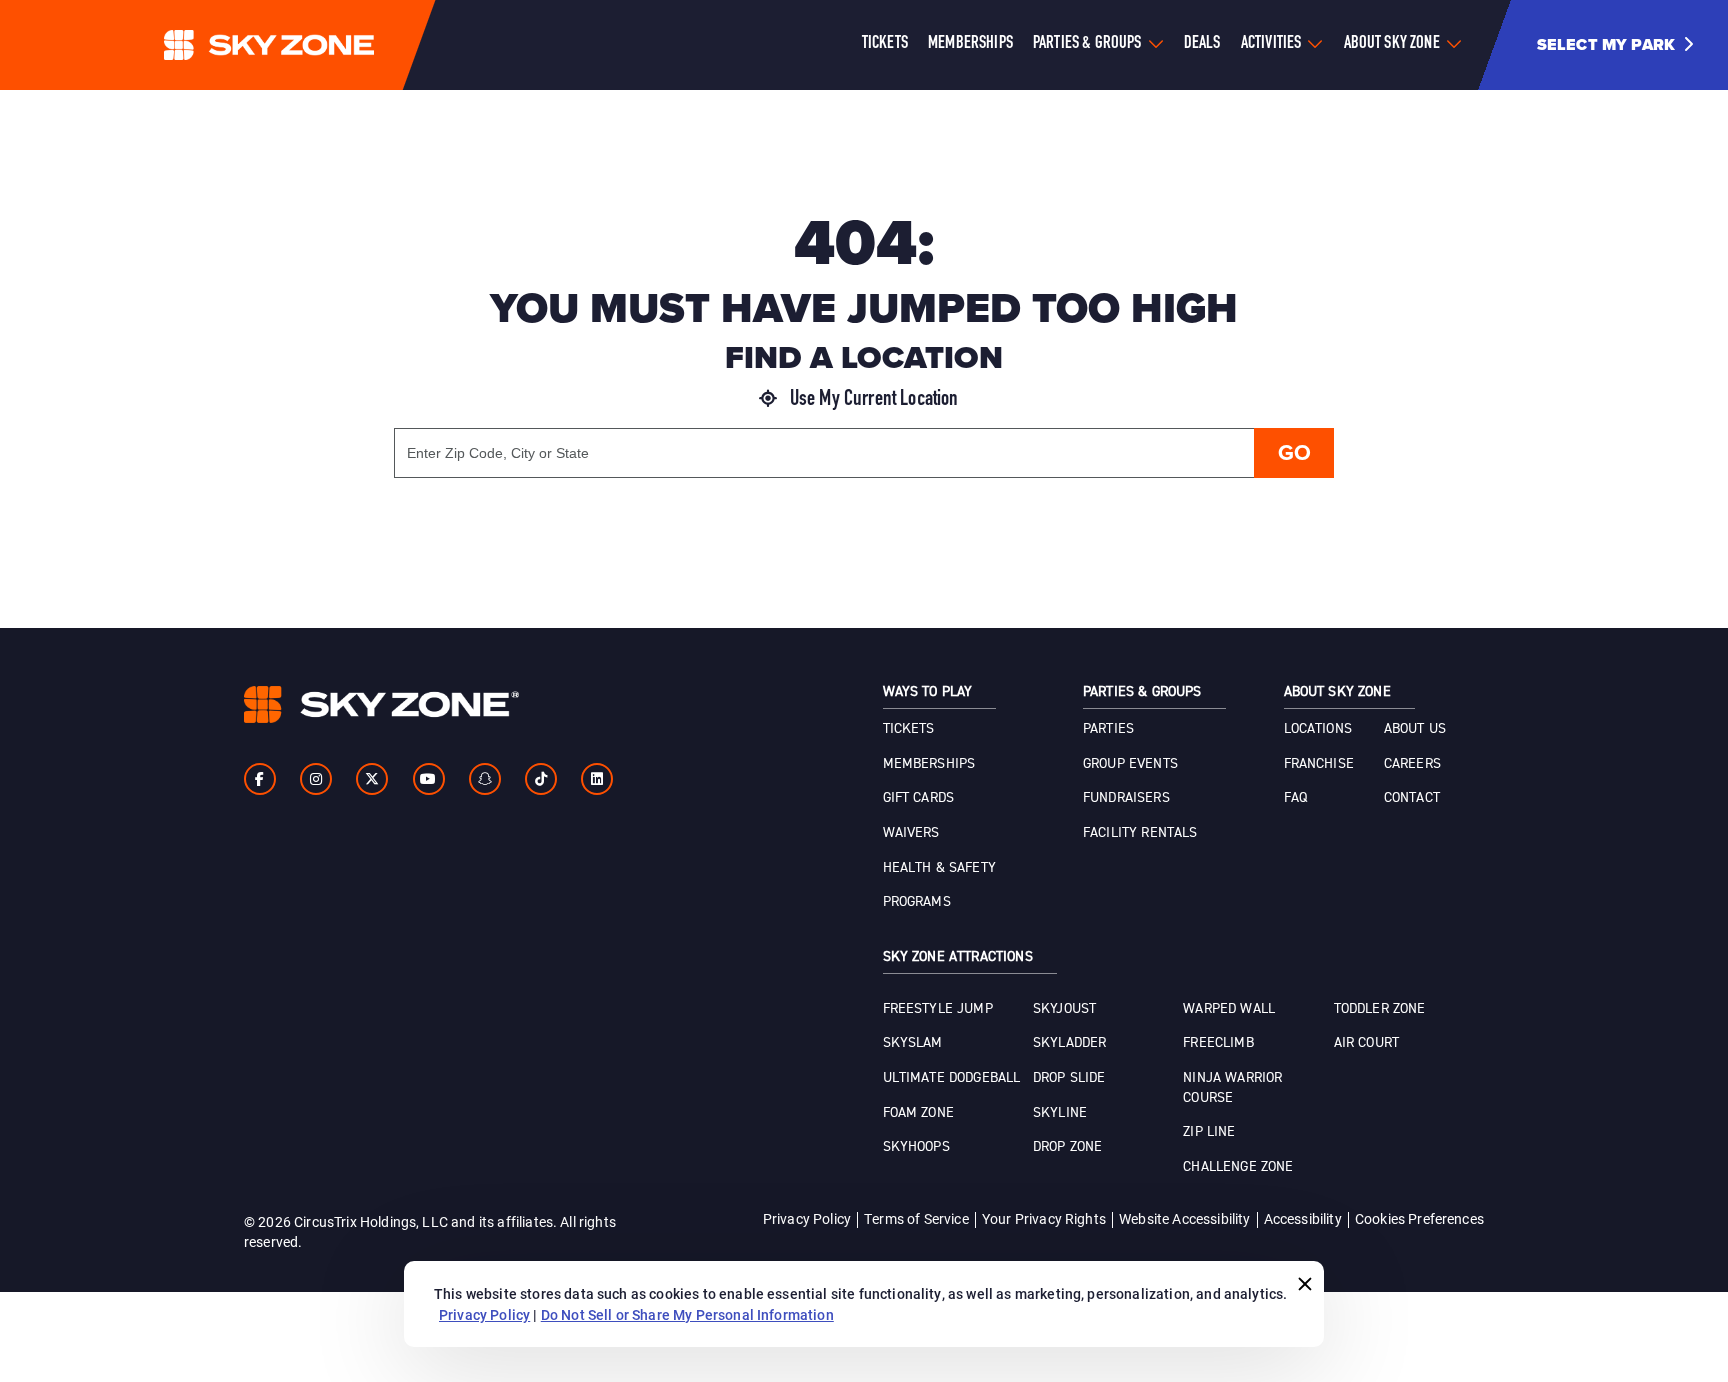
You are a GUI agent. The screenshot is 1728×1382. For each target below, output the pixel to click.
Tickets (885, 44)
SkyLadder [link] (1069, 1043)
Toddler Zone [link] (1380, 1009)
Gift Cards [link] (919, 798)
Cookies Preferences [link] (1419, 1218)
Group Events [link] (1130, 764)
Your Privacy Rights (1044, 1218)
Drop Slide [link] (1069, 1078)
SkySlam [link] (913, 1043)
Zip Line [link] (1209, 1132)
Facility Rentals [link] (1140, 833)
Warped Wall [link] (1229, 1009)
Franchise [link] (1319, 764)
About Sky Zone (1392, 44)
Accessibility (1303, 1218)
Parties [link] (1108, 729)
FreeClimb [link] (1218, 1043)
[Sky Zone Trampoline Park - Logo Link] (309, 45)
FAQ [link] (1295, 798)
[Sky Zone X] (372, 779)
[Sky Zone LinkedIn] (597, 779)
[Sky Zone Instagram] (316, 779)
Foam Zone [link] (918, 1113)
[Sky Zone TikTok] (541, 779)
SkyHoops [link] (916, 1147)
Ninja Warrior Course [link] (1232, 1088)
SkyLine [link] (1060, 1113)
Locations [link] (1318, 729)
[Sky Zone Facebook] (260, 779)
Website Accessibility (1184, 1218)
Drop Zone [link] (1067, 1147)
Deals (1202, 44)
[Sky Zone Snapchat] (485, 779)
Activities (1271, 44)
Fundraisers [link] (1126, 798)
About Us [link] (1415, 729)
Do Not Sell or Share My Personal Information (687, 1314)
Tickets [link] (909, 729)
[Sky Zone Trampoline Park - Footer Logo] (381, 704)
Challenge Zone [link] (1238, 1167)
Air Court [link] (1366, 1043)
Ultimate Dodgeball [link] (952, 1078)
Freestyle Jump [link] (938, 1009)
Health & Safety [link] (939, 868)
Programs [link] (917, 902)
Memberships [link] (929, 764)
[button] (1622, 45)
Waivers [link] (911, 833)
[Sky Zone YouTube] (429, 779)
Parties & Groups (1087, 44)
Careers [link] (1412, 764)
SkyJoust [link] (1064, 1009)
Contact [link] (1412, 798)
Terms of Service (916, 1218)
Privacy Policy (807, 1218)
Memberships (970, 44)
